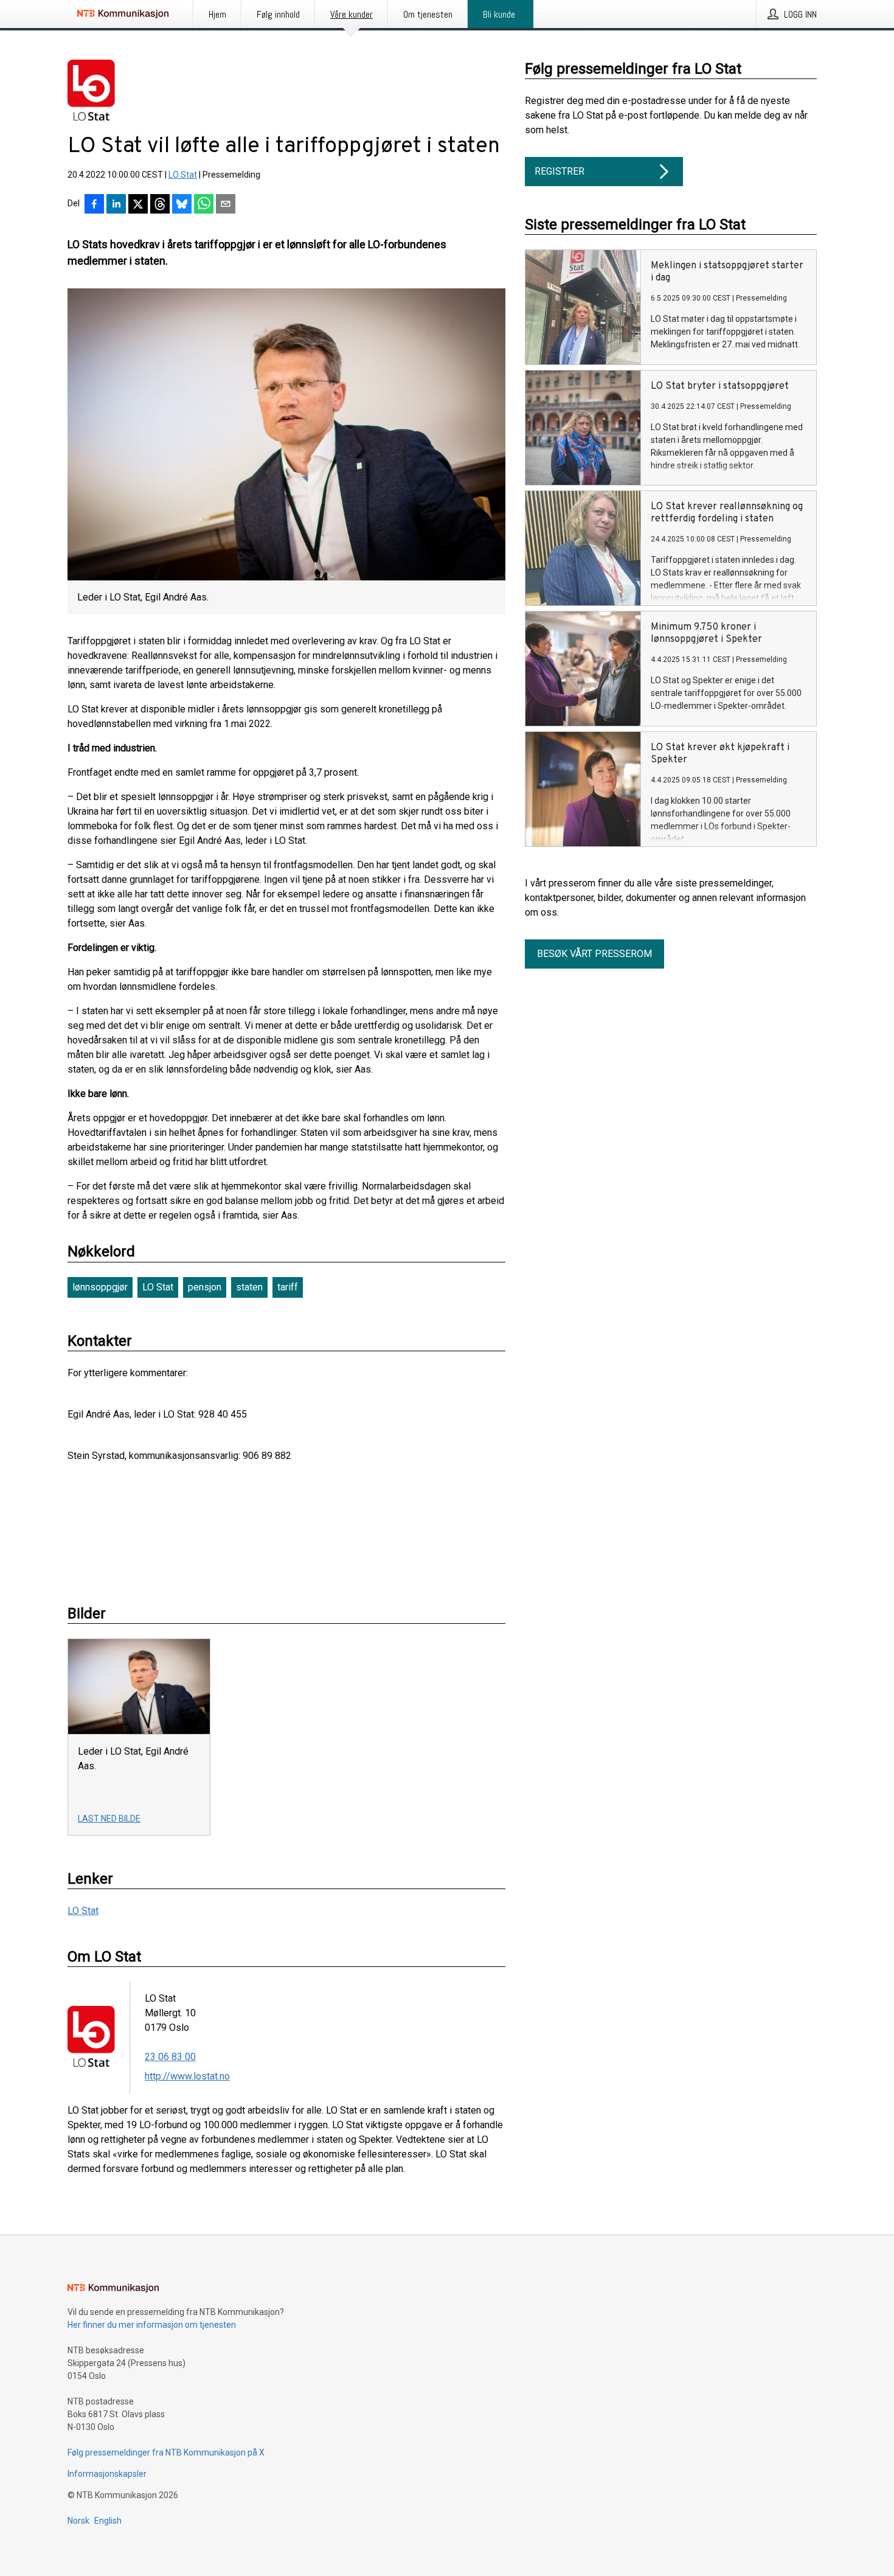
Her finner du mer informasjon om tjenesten (152, 2325)
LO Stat (183, 175)
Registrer (560, 171)
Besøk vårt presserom (594, 954)
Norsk (78, 2521)
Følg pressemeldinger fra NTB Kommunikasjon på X (166, 2452)
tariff (288, 1287)
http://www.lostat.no (187, 2076)
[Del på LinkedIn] (116, 205)
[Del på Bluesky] (182, 205)
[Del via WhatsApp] (204, 205)
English (108, 2521)
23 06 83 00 (170, 2057)
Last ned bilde (109, 1819)
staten (249, 1287)
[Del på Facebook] (94, 205)
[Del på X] (138, 205)
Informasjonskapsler (107, 2474)
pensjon (205, 1287)
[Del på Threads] (160, 205)
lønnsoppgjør (100, 1287)
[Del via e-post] (226, 205)
